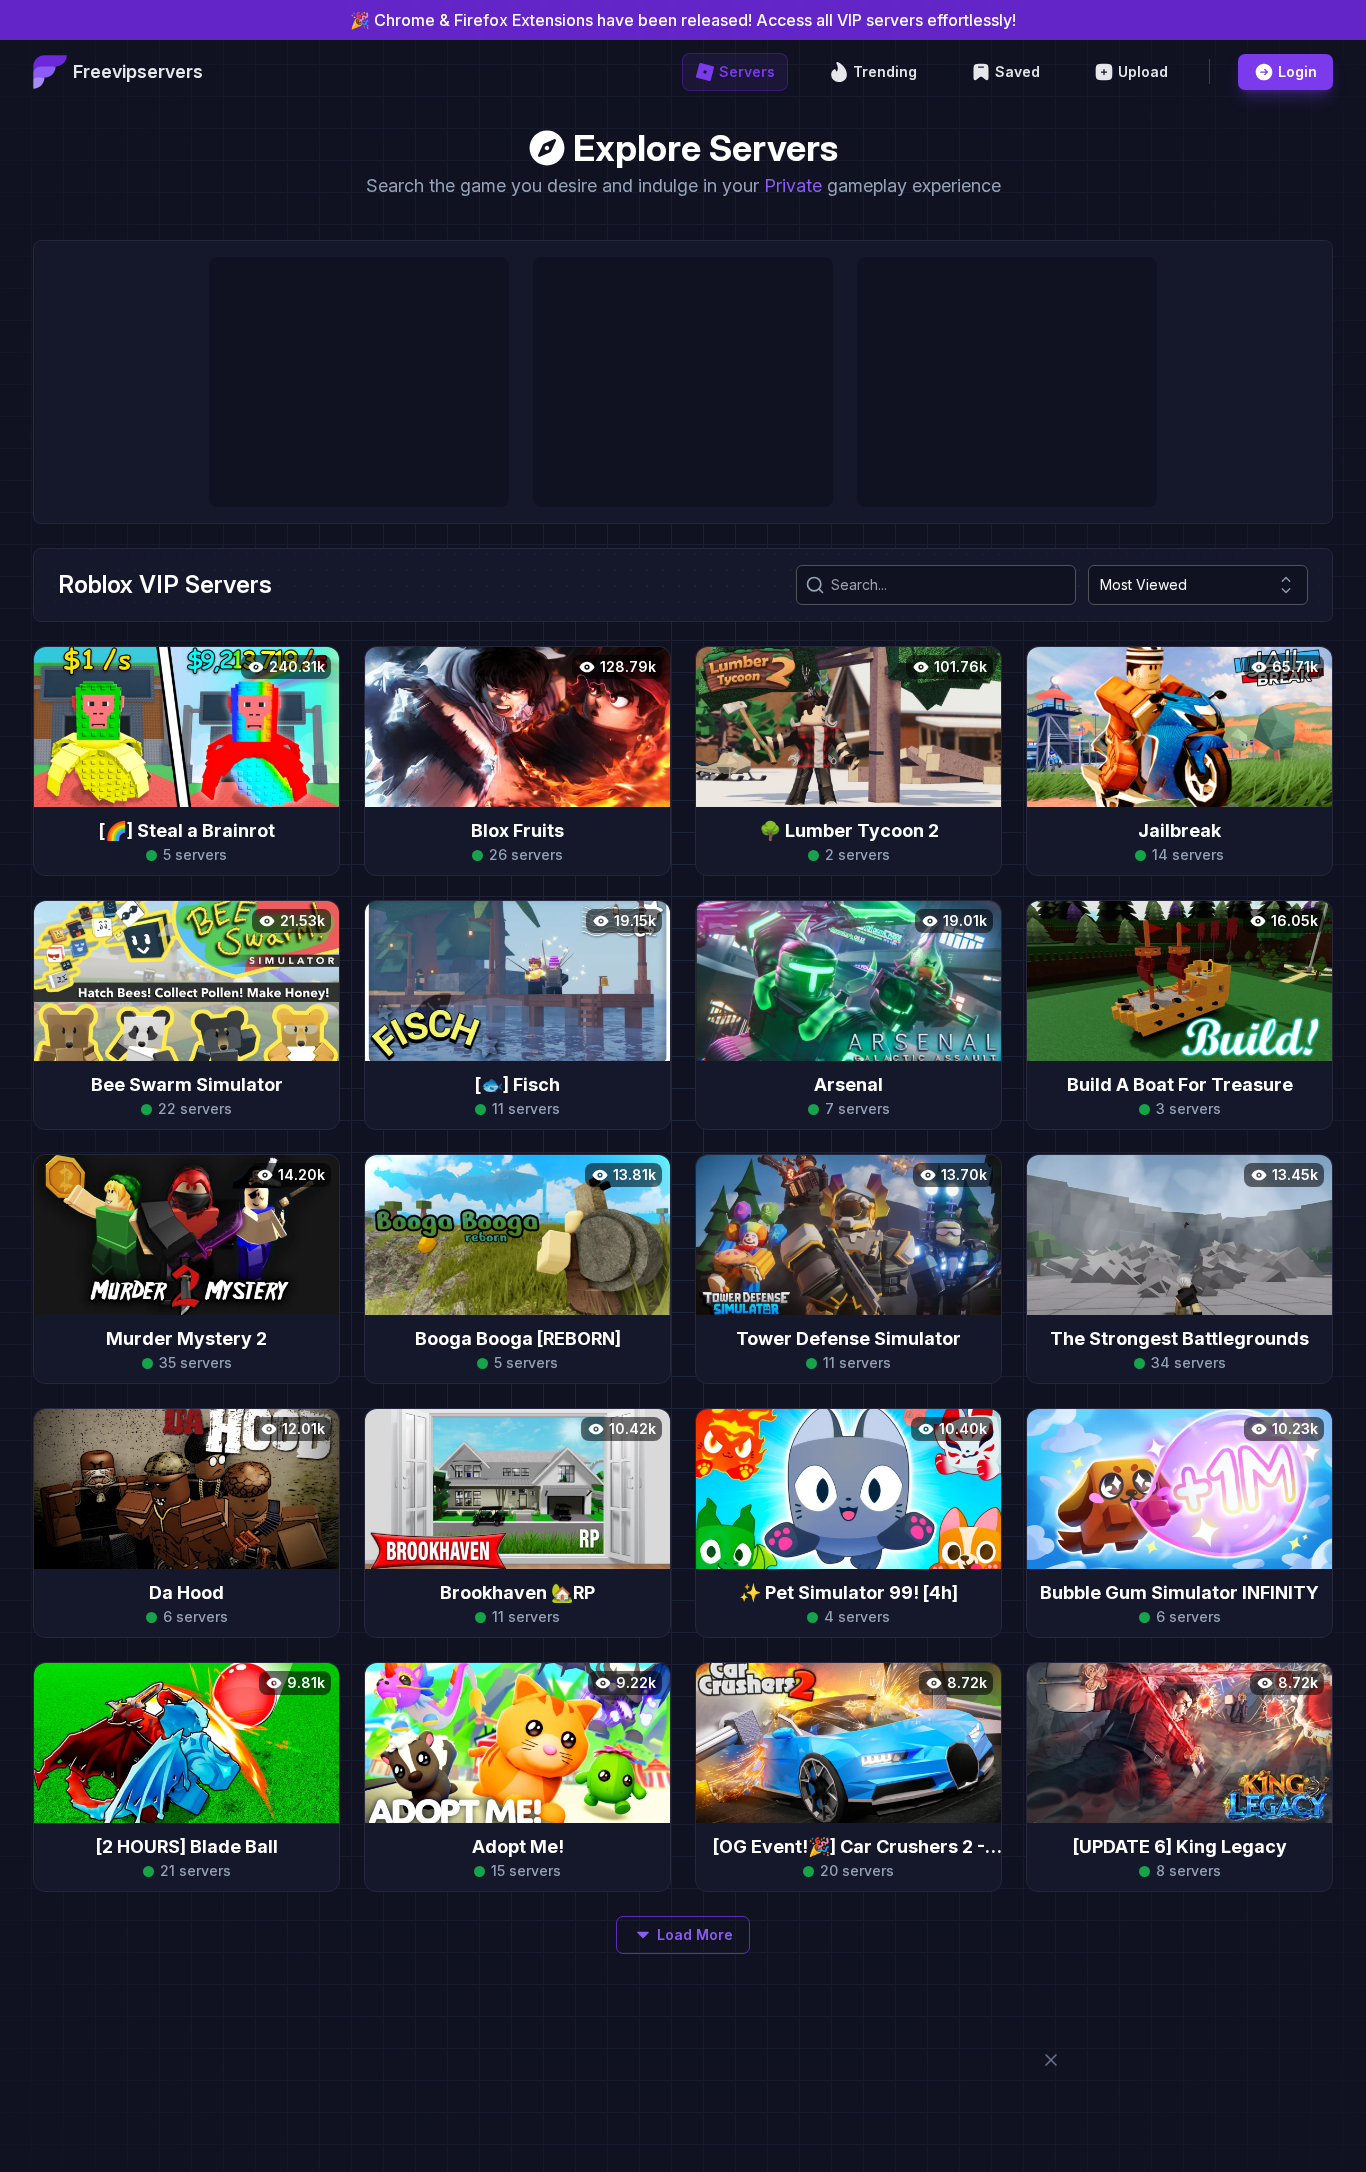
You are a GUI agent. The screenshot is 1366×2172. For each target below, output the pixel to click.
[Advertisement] (359, 382)
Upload (1143, 71)
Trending (885, 71)
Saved (1017, 71)
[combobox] (1198, 585)
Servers (747, 71)
